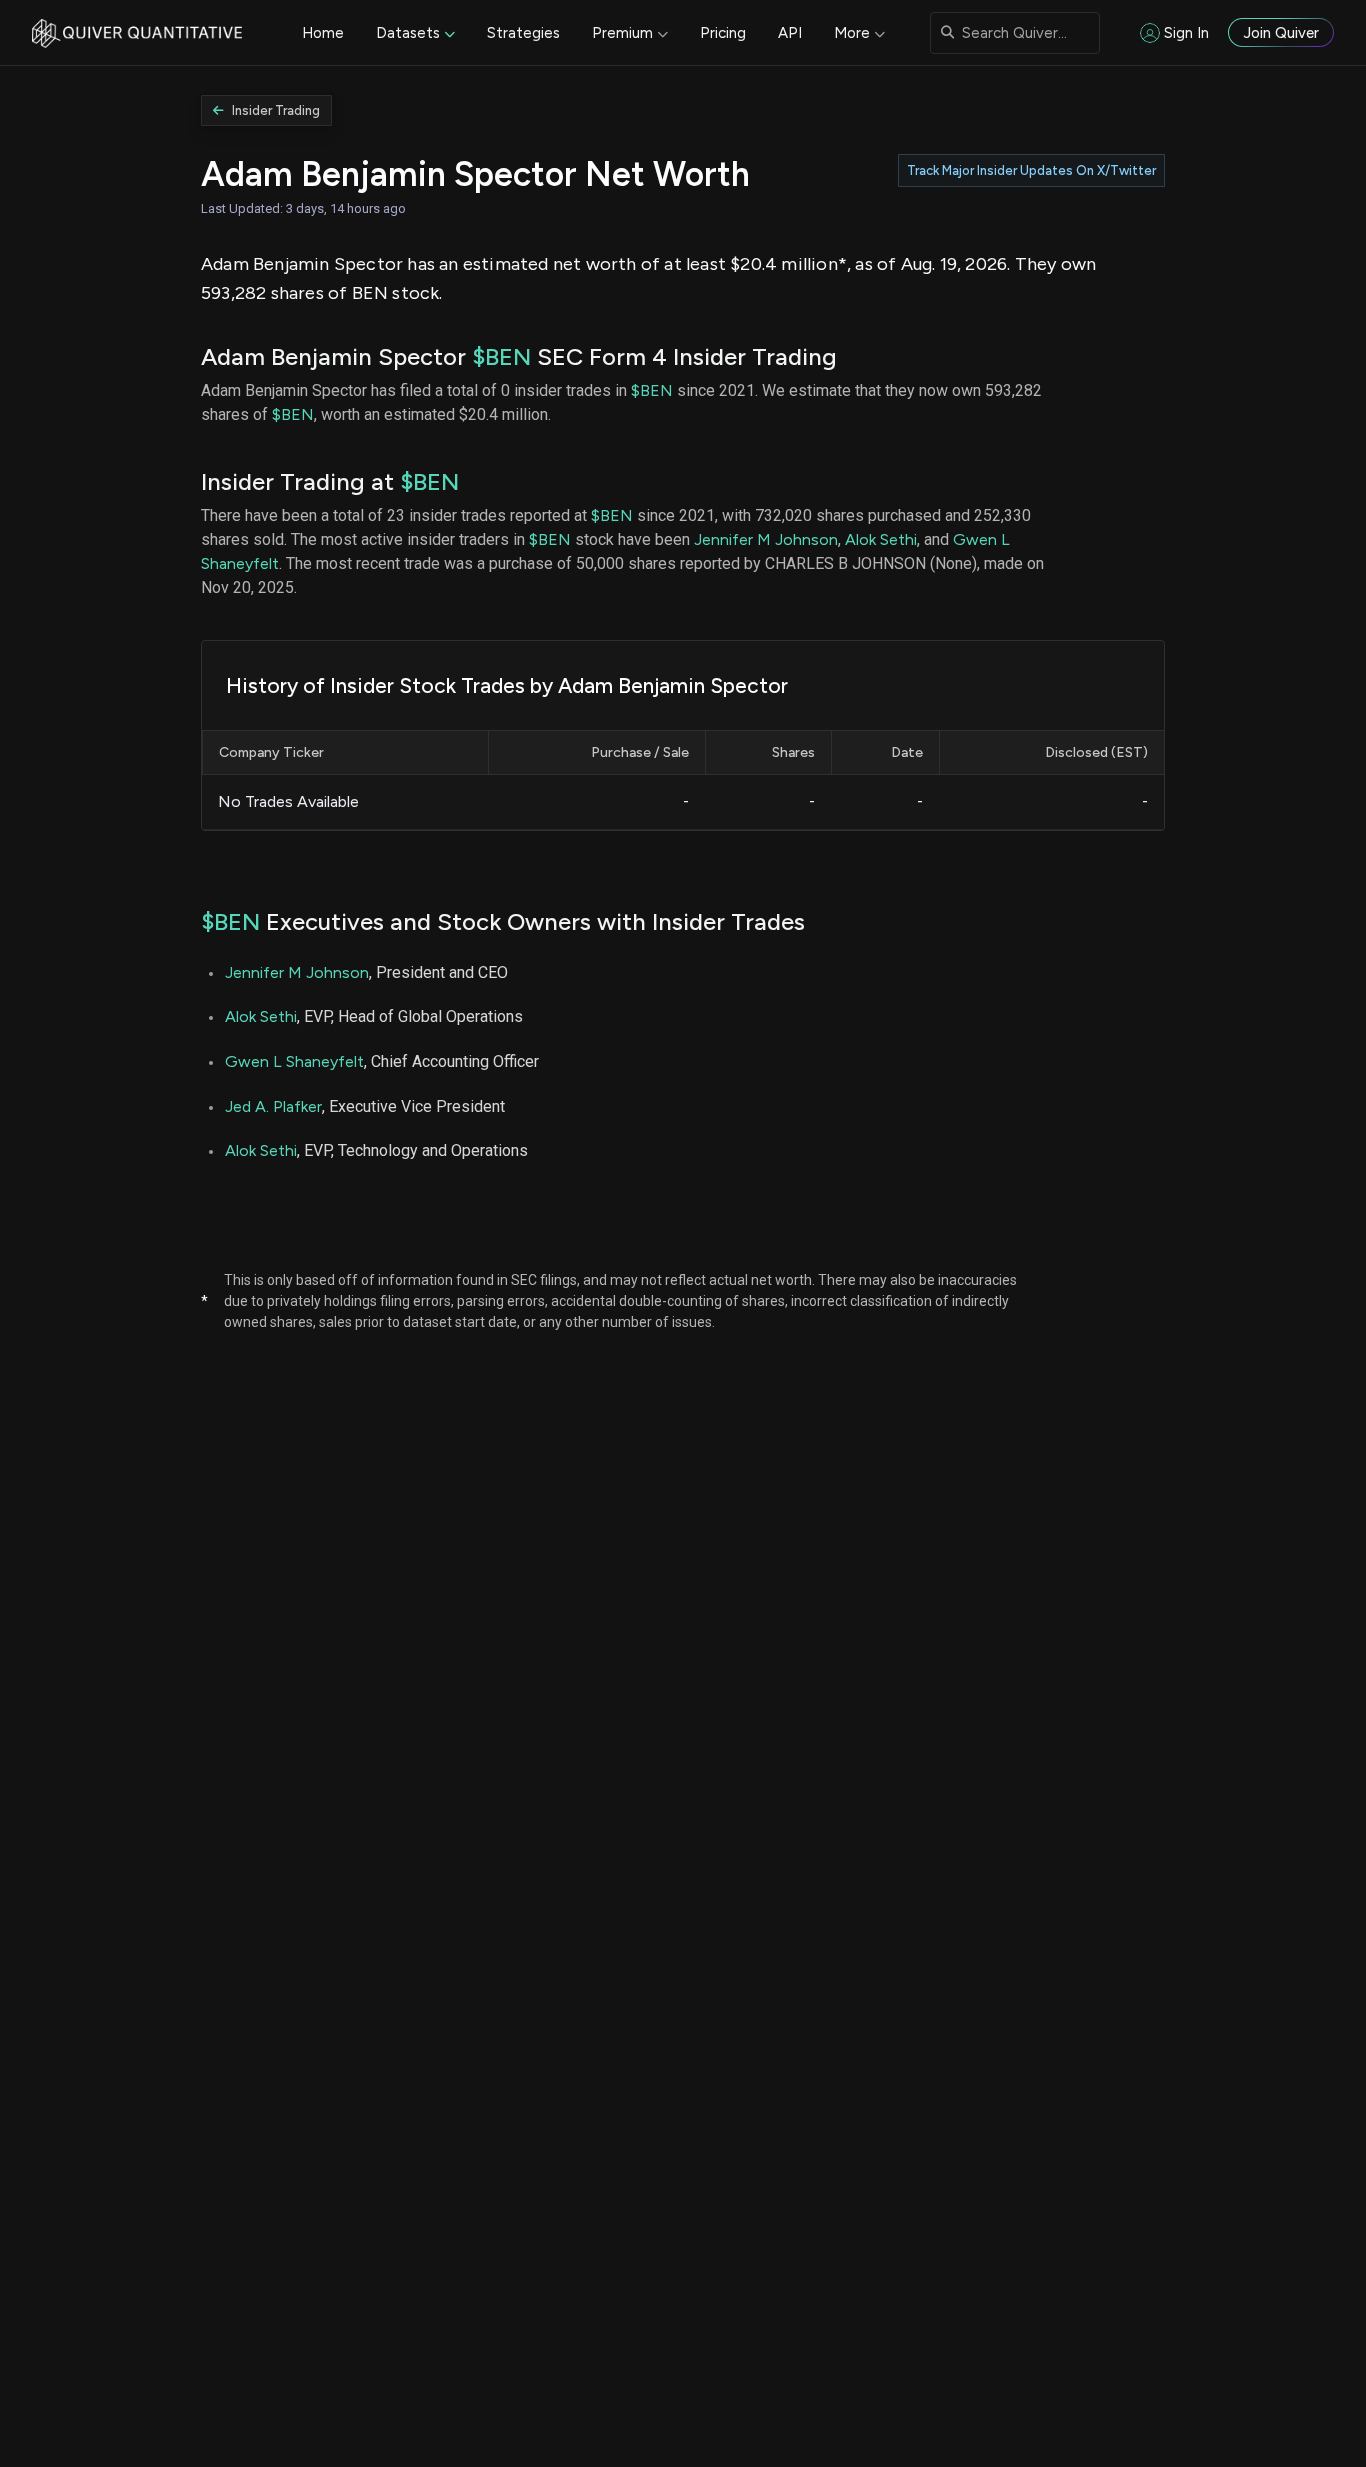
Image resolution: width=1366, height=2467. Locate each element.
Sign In (1186, 33)
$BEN (501, 356)
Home (323, 33)
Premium (622, 33)
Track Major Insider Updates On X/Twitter (1031, 170)
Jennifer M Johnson (766, 539)
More (852, 33)
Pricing (723, 33)
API (790, 33)
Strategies (523, 33)
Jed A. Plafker (273, 1106)
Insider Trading (276, 110)
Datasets (408, 33)
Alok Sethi (881, 539)
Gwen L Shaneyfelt (294, 1061)
